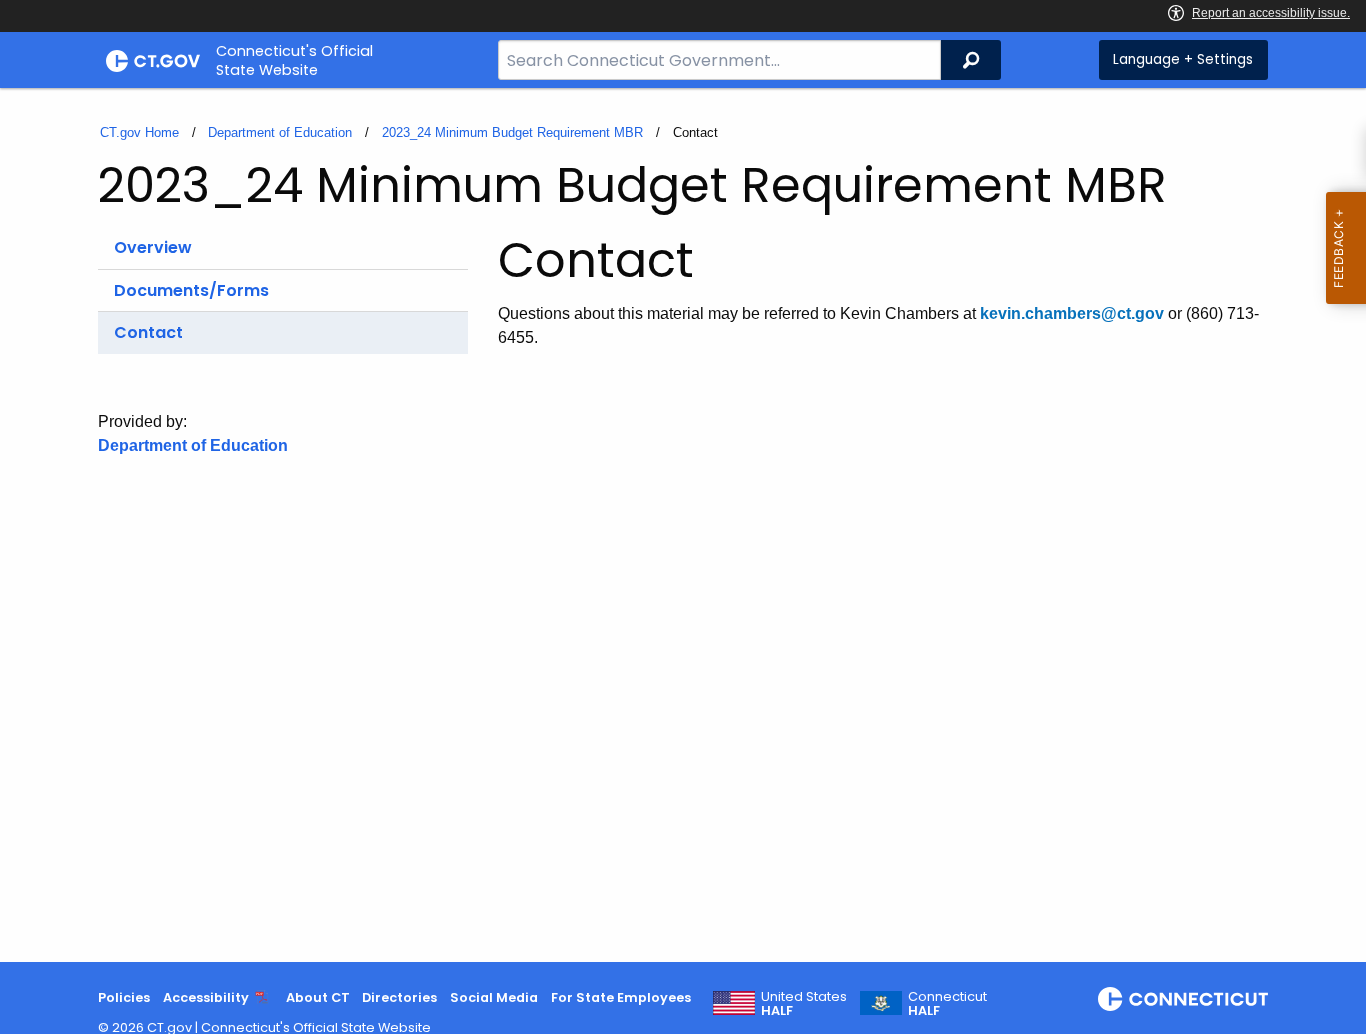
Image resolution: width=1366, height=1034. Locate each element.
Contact (148, 332)
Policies (124, 997)
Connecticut (947, 1004)
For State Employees (621, 997)
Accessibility (206, 997)
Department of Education (280, 132)
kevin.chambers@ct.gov (1072, 313)
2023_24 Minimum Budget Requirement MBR (512, 132)
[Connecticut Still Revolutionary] (1183, 999)
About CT (318, 997)
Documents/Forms (191, 290)
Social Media (494, 997)
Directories (399, 997)
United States (804, 1004)
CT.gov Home (139, 132)
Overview (153, 247)
